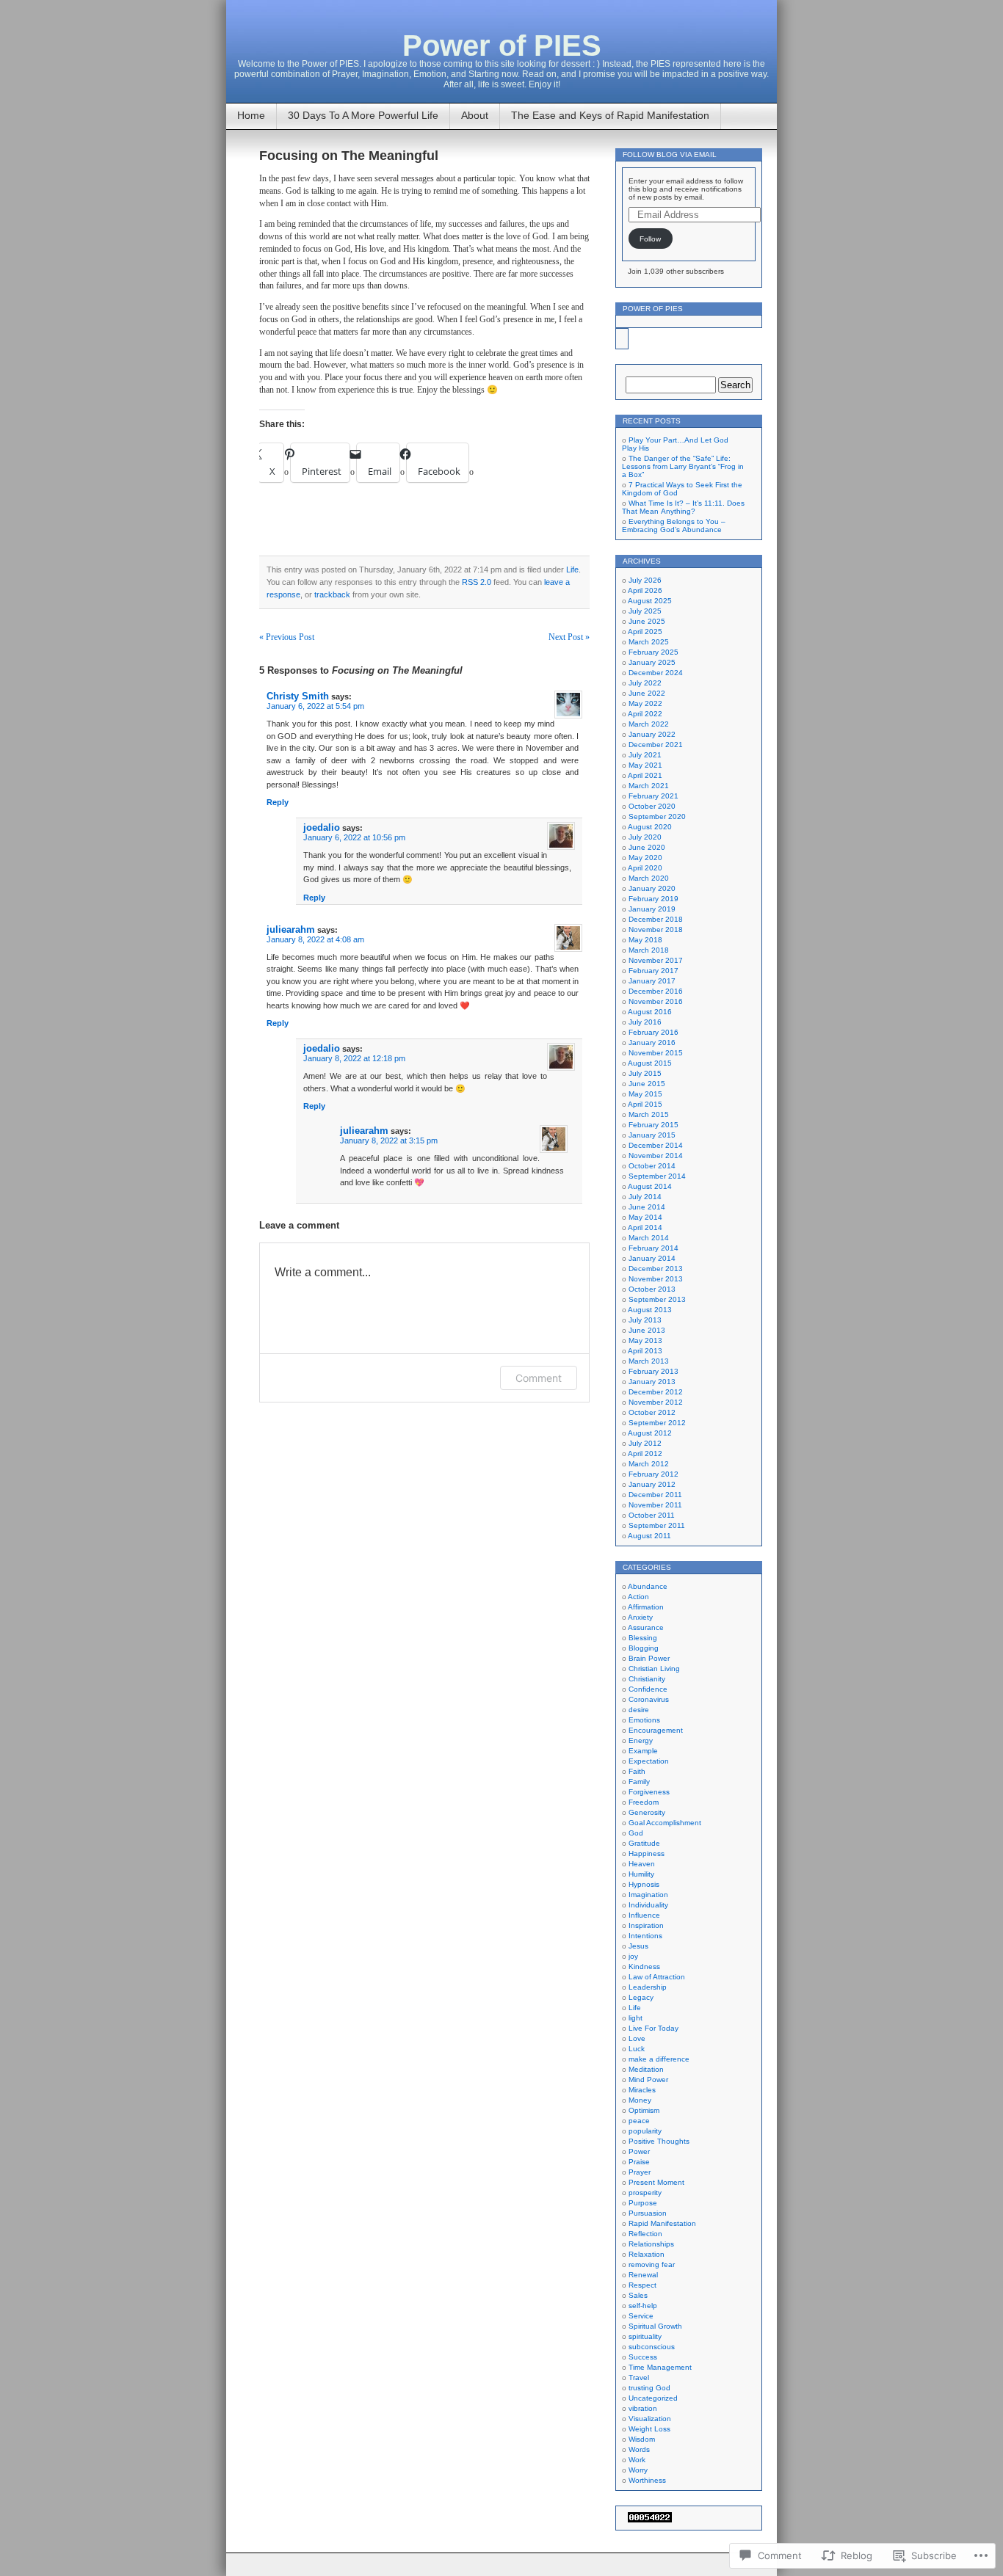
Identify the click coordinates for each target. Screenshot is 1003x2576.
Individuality (648, 1905)
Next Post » (569, 637)
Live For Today (653, 2028)
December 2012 (656, 1392)
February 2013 (653, 1371)
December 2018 (656, 919)
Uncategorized (653, 2398)
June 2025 (647, 621)
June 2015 (647, 1084)
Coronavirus (649, 1699)
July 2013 (645, 1320)
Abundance (648, 1586)
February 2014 (653, 1248)
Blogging (644, 1648)
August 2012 (650, 1433)
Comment (539, 1378)
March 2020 (649, 878)
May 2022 (645, 703)
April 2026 (645, 590)
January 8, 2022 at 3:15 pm (389, 1140)
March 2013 (649, 1361)
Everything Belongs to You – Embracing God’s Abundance (674, 525)
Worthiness (647, 2480)
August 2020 (650, 827)
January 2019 (652, 909)
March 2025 (649, 642)
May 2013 (645, 1340)
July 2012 (645, 1443)
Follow (650, 239)
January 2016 (652, 1043)
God (636, 1833)
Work (637, 2460)
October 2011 (652, 1515)
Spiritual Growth (655, 2326)
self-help (643, 2306)
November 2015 (656, 1053)
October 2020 (652, 806)
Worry (638, 2470)
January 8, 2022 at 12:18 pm (354, 1058)
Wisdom (642, 2439)
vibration (643, 2408)
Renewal (643, 2275)
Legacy (641, 1997)
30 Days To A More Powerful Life (363, 115)
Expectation (649, 1761)
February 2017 (653, 971)
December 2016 (656, 991)
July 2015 (645, 1073)
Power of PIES (502, 46)
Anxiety (640, 1617)
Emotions (644, 1720)
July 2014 (645, 1197)
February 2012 (653, 1474)
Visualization (650, 2419)
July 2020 (645, 837)
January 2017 (652, 981)
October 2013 (652, 1289)
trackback (332, 594)
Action (638, 1597)
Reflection (645, 2234)
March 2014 (649, 1238)
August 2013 (650, 1310)
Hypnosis (644, 1884)
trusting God (649, 2388)
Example (643, 1751)
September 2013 (657, 1299)
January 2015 (652, 1135)
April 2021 (645, 775)
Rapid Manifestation (662, 2223)
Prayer (640, 2172)
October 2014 (652, 1166)
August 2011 (649, 1536)
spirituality (645, 2336)
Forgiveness (649, 1792)
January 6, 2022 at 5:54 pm (315, 706)
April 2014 (645, 1227)
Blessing (643, 1638)
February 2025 (653, 652)
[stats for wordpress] (650, 2520)
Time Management (660, 2367)
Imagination (648, 1895)
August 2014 (650, 1186)
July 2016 (645, 1022)
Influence (644, 1915)
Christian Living (654, 1669)
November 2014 (656, 1156)
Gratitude (644, 1843)
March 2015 (649, 1114)
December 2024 (656, 673)
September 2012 (657, 1423)
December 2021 (656, 745)
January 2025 (652, 662)
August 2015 (650, 1063)
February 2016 (653, 1032)
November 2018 (656, 929)
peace (639, 2121)
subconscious (652, 2347)
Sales (638, 2295)
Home (251, 115)
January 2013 (652, 1382)
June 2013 (647, 1330)
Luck (637, 2049)
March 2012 (649, 1464)
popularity (645, 2131)
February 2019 (653, 899)
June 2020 (647, 847)
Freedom (644, 1802)
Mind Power (648, 2080)
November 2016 (656, 1001)
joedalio (322, 827)
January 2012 (652, 1484)
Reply (278, 802)
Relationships (651, 2244)
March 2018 (649, 950)
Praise (639, 2162)
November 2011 (655, 1505)
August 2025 (650, 601)
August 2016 (650, 1012)
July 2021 (645, 755)
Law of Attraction (657, 1977)
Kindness (644, 1966)
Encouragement (656, 1730)
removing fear (652, 2264)
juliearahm (291, 929)
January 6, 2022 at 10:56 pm (354, 837)
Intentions (645, 1936)
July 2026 (645, 580)
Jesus (638, 1946)
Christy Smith (298, 696)
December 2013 (656, 1269)
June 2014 (647, 1207)
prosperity (645, 2193)
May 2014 (645, 1217)
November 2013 (656, 1279)
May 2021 (645, 765)
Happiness (647, 1853)
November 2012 (656, 1402)
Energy (641, 1740)
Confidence (648, 1689)
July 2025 (645, 611)
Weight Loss (649, 2429)
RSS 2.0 (477, 582)
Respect (642, 2285)
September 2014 (657, 1176)
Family (639, 1782)
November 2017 (656, 960)
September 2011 (657, 1525)
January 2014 (652, 1258)
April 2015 (645, 1104)
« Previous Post (287, 637)
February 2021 (653, 796)
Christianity (647, 1679)
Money (640, 2100)
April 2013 (645, 1351)
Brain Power (649, 1658)
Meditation (646, 2069)
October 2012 (652, 1412)
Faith (637, 1771)
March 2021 (649, 786)
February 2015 (653, 1125)
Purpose (643, 2203)
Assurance (646, 1627)
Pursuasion (648, 2213)
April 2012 (645, 1453)
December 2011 (655, 1495)
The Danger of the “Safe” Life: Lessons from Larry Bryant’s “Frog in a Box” (683, 466)
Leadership (648, 1987)
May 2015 (645, 1094)
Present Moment (656, 2182)
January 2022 (652, 734)
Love (637, 2038)
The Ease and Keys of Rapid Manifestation (610, 115)
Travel (639, 2377)
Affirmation (646, 1607)
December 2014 (656, 1145)
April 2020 (645, 868)
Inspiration (646, 1925)
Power (639, 2151)
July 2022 (645, 683)
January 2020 (652, 888)
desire (639, 1710)
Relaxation (647, 2254)
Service (641, 2316)
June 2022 (647, 693)
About (475, 115)
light (636, 2018)
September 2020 (657, 816)
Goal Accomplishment (665, 1823)
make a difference (659, 2059)
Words (639, 2449)
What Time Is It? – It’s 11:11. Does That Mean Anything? (683, 507)
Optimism (644, 2110)
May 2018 (645, 940)
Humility (641, 1874)
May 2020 (645, 858)
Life (572, 570)
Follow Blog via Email (670, 154)
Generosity (647, 1812)
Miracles (642, 2090)
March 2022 (649, 724)
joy (633, 1956)
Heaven (642, 1864)
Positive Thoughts (659, 2141)
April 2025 (645, 632)
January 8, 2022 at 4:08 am (315, 939)
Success (643, 2357)
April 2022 (645, 714)
